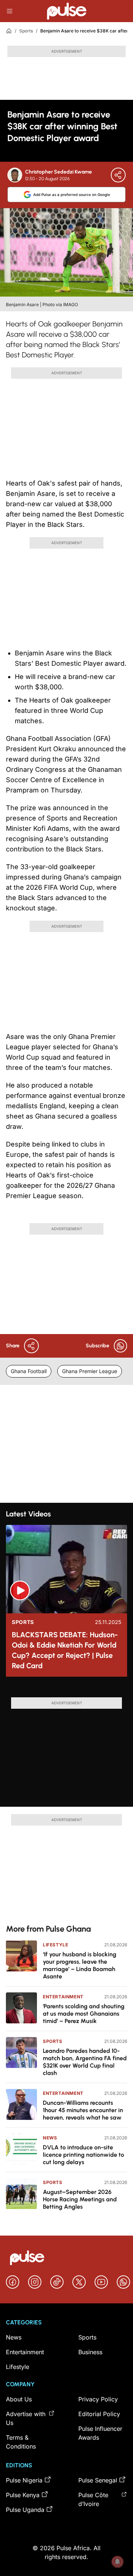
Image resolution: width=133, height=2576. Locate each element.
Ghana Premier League (90, 1371)
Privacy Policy (98, 2399)
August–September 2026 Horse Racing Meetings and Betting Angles (80, 2199)
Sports (26, 31)
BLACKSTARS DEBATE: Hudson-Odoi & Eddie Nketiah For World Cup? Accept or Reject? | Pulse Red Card (65, 1650)
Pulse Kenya (23, 2495)
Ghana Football (29, 1371)
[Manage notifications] (117, 2562)
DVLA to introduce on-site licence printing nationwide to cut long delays (83, 2155)
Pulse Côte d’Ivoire (93, 2499)
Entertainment (63, 1997)
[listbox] (66, 1690)
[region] (66, 1690)
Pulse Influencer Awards (100, 2433)
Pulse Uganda (25, 2510)
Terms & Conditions (21, 2442)
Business (90, 2352)
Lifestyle (55, 1945)
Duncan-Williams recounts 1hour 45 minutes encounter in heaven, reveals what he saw (83, 2110)
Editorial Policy (99, 2414)
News (50, 2138)
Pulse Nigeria (24, 2480)
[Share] (118, 175)
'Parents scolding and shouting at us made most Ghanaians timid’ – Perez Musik (84, 2014)
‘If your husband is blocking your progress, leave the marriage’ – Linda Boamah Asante (80, 1965)
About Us (19, 2399)
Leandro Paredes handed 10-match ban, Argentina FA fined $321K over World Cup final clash (85, 2062)
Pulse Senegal (98, 2480)
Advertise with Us (26, 2418)
